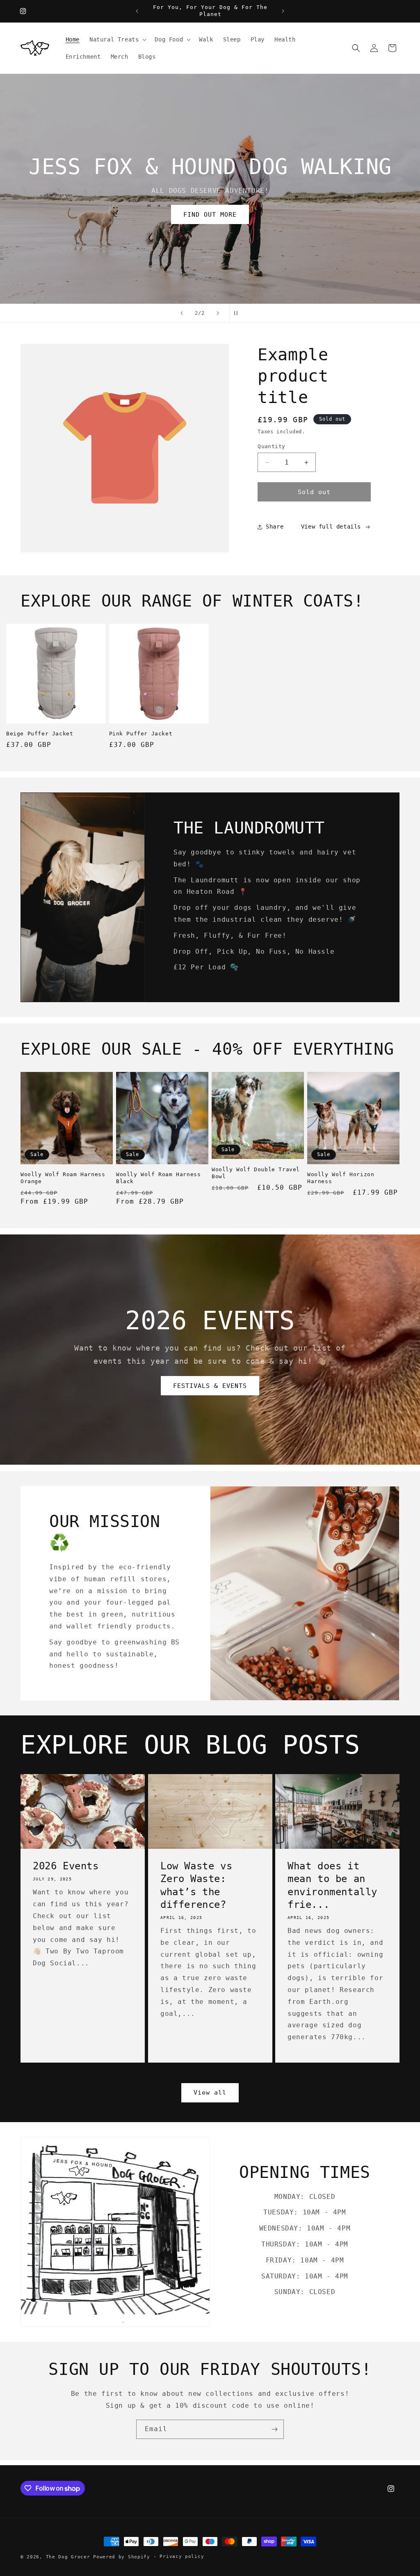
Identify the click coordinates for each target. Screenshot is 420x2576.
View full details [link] (331, 527)
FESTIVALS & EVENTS (210, 1386)
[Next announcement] (283, 11)
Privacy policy (182, 2557)
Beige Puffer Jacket (40, 734)
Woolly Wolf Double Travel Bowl (256, 1173)
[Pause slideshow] (238, 313)
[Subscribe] (274, 2429)
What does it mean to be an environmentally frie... (332, 1885)
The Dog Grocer (68, 2557)
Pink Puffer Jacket (141, 734)
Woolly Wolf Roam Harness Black (158, 1178)
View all (210, 2093)
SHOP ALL (113, 215)
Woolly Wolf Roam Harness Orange (63, 1178)
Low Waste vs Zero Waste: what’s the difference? (196, 1885)
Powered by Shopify (122, 2557)
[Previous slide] (182, 313)
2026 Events (66, 1866)
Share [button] (275, 527)
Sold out (314, 492)
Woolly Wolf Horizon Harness (341, 1178)
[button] (117, 39)
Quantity (271, 446)
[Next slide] (218, 313)
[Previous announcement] (137, 11)
